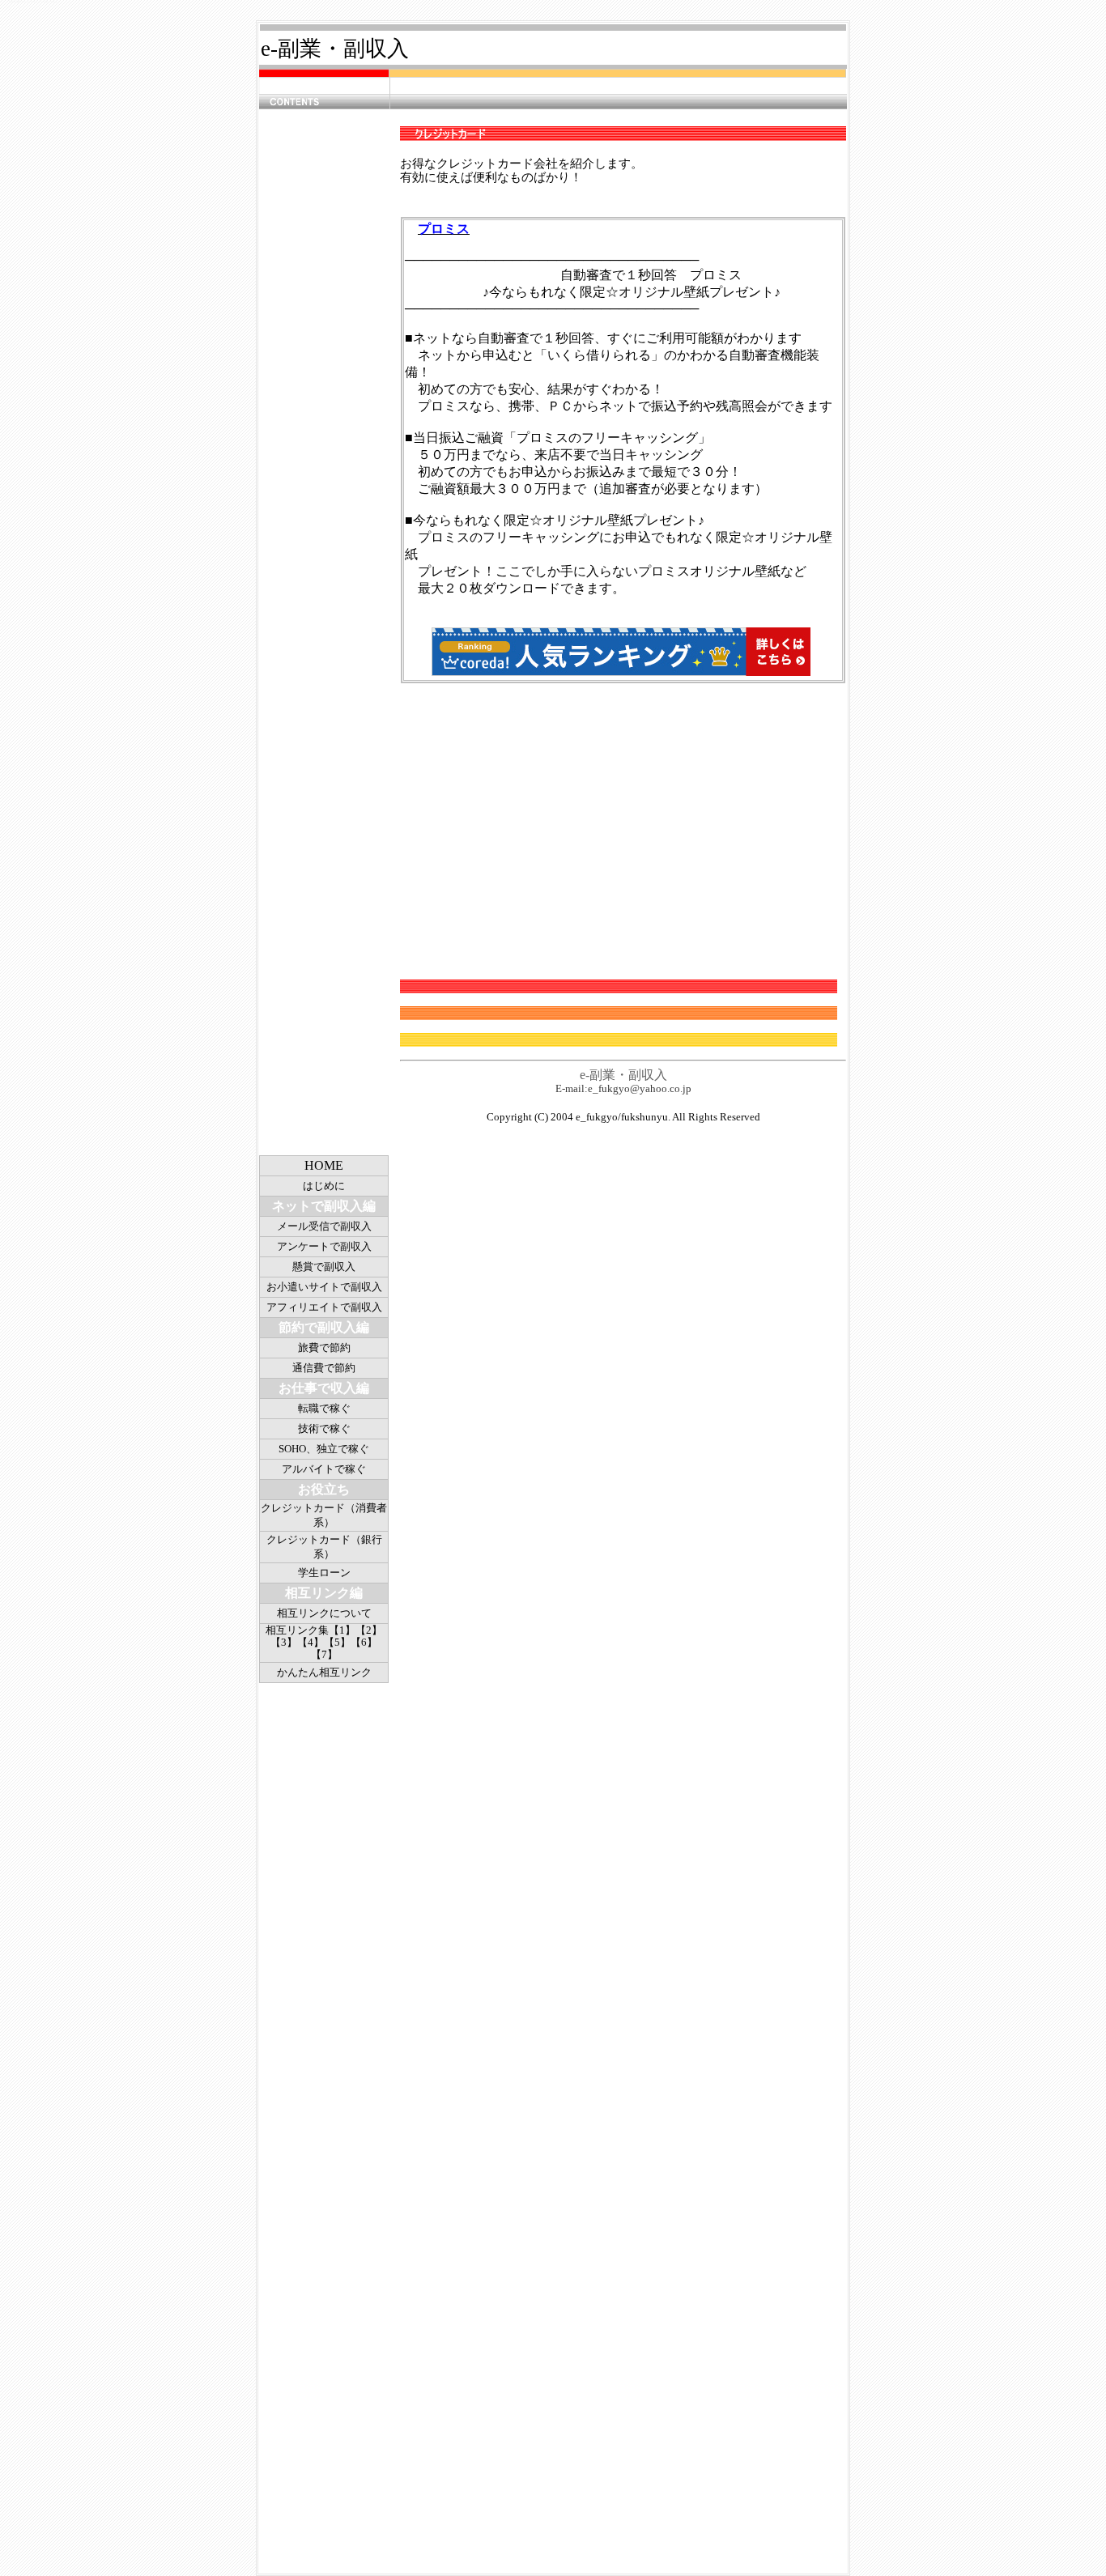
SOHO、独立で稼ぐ (324, 1449)
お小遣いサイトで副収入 (324, 1287)
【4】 (311, 1642)
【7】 (324, 1654)
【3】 (284, 1642)
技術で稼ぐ (324, 1428)
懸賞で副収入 (324, 1267)
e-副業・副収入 (335, 49)
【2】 (369, 1630)
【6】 (364, 1642)
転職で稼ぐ (324, 1408)
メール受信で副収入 (324, 1226)
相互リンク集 (297, 1630)
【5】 (337, 1642)
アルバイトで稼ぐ (324, 1469)
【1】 (342, 1630)
